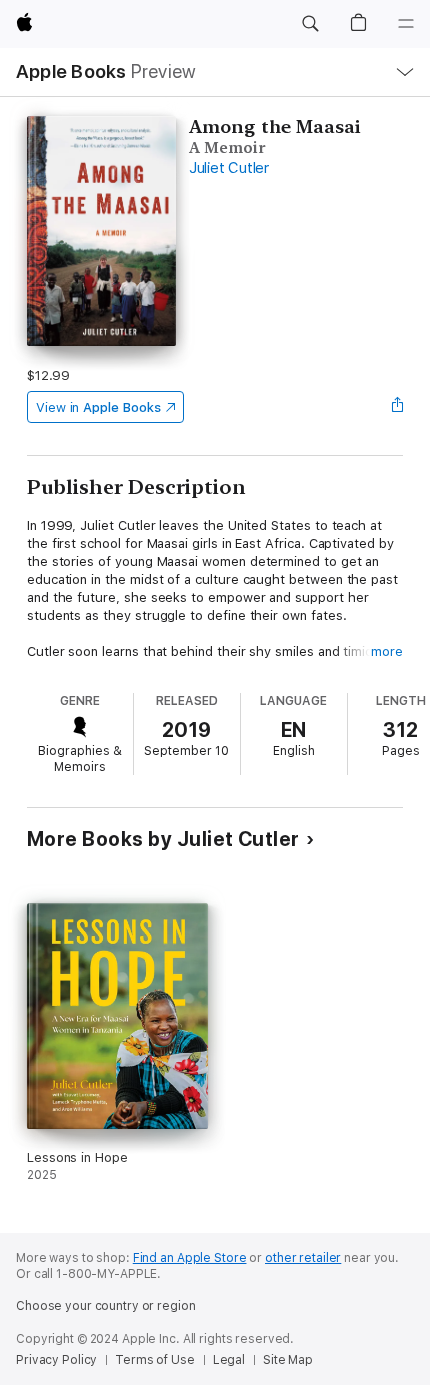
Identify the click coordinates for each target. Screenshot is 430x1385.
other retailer (303, 1258)
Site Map (288, 1360)
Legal (229, 1360)
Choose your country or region (106, 1306)
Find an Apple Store (190, 1258)
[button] (310, 24)
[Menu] (406, 24)
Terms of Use (155, 1360)
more (387, 651)
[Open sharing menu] (397, 407)
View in (98, 407)
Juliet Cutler (229, 168)
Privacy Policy (56, 1360)
